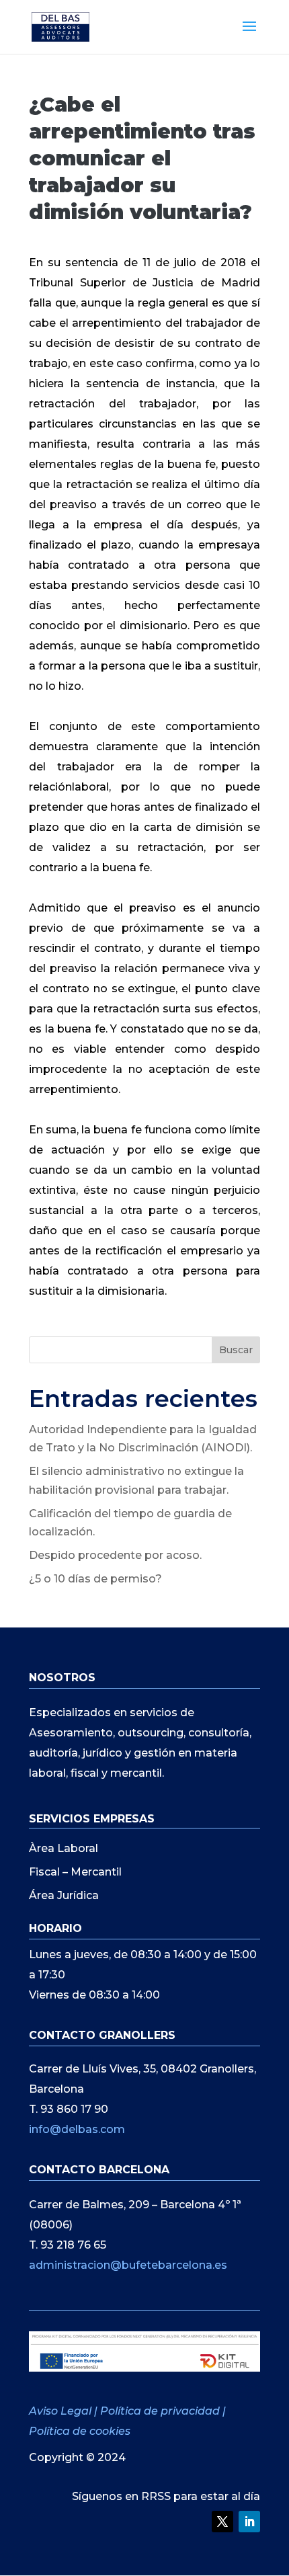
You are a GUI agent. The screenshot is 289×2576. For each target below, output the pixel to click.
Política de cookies (80, 2431)
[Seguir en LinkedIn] (249, 2522)
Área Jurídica (64, 1895)
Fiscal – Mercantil (75, 1872)
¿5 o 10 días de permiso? (95, 1579)
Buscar (236, 1350)
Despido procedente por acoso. (115, 1555)
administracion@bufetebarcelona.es (128, 2265)
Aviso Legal (61, 2411)
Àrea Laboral (64, 1848)
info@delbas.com (77, 2129)
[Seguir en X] (222, 2522)
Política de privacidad (160, 2411)
